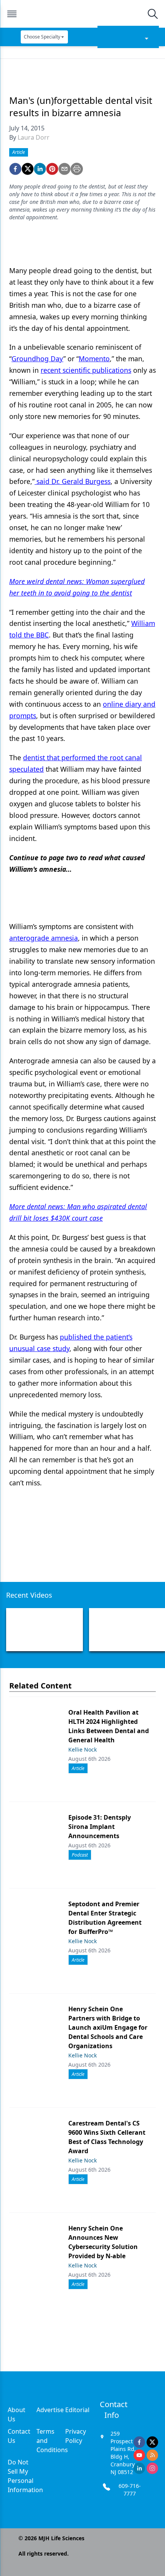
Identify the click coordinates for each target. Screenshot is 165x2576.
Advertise (50, 2410)
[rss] (152, 2455)
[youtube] (139, 2455)
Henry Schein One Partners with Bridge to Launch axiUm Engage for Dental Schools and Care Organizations (108, 2027)
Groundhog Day (37, 359)
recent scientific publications (86, 370)
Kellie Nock (82, 1749)
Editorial (77, 2410)
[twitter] (28, 169)
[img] (82, 14)
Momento (94, 359)
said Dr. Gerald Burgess (73, 481)
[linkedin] (40, 169)
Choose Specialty (42, 37)
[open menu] (12, 14)
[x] (152, 2442)
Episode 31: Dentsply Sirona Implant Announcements (100, 1827)
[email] (64, 169)
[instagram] (152, 2468)
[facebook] (15, 169)
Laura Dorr (34, 137)
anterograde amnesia (44, 938)
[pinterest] (52, 169)
